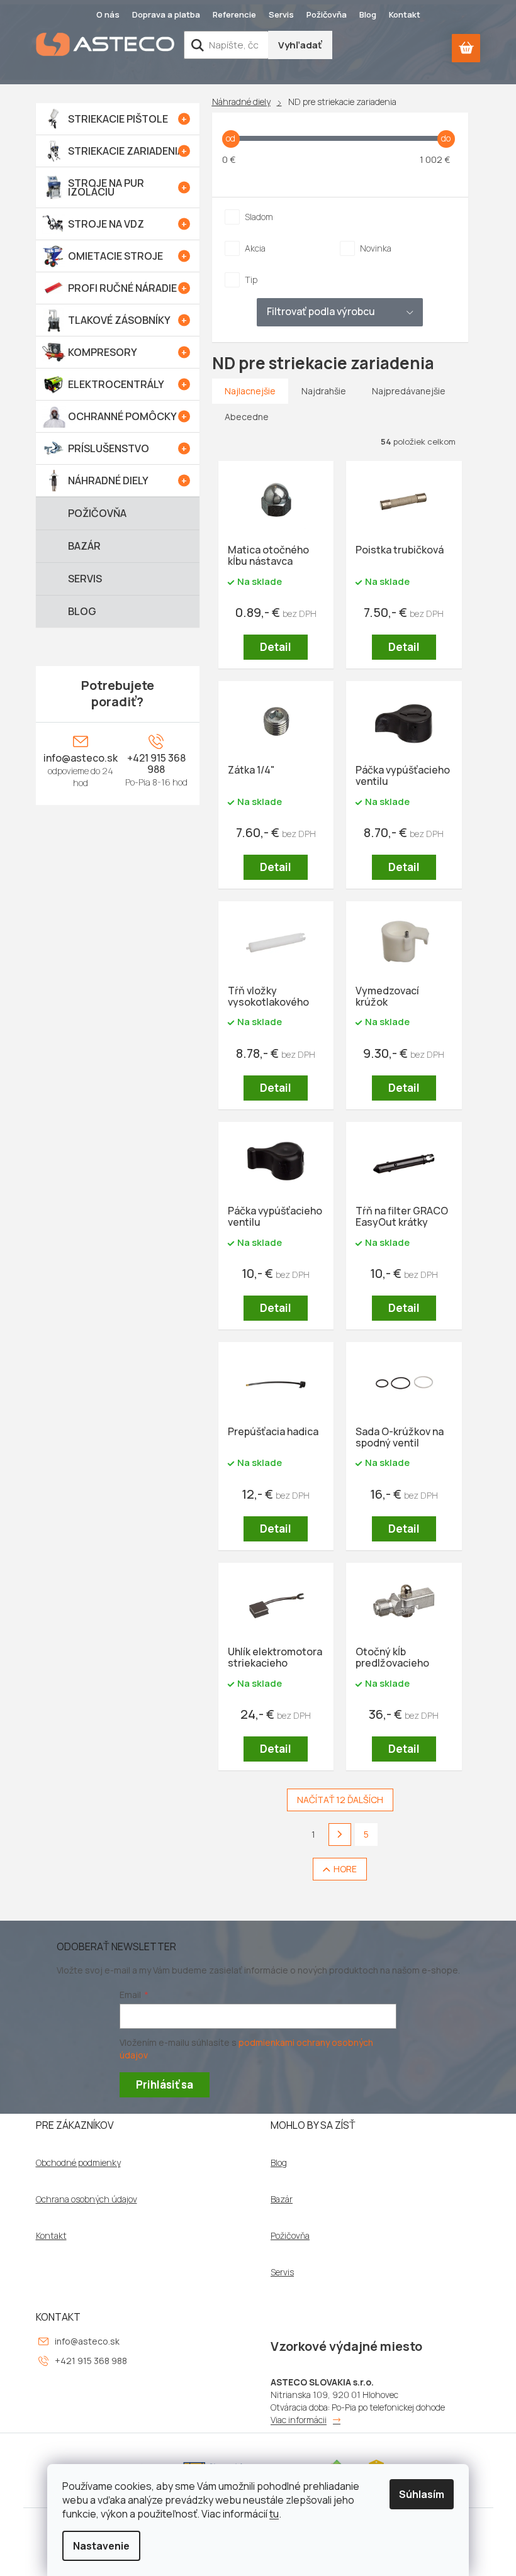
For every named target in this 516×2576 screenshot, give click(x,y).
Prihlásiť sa (165, 2085)
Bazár (282, 2199)
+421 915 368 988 (156, 763)
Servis (281, 14)
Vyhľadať (300, 45)
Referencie (234, 14)
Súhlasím (422, 2494)
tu (274, 2514)
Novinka (376, 248)
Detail (276, 647)
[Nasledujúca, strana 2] (340, 1835)
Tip (251, 280)
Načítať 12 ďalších (340, 1800)
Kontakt (405, 14)
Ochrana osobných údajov (87, 2199)
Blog (368, 14)
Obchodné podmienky (78, 2163)
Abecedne (247, 417)
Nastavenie (101, 2546)
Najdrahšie (324, 391)
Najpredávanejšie (409, 391)
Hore (345, 1869)
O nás (108, 14)
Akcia (255, 248)
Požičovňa (327, 14)
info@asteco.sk (81, 758)
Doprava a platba (166, 14)
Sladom (259, 217)
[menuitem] (118, 119)
